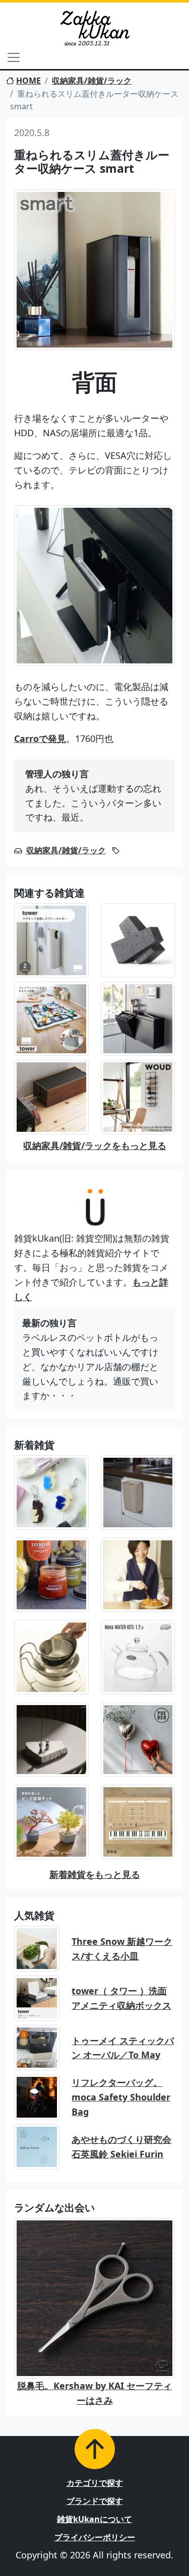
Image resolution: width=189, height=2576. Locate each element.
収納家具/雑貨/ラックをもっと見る (95, 1145)
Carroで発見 (40, 738)
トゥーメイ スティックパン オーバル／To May (123, 2048)
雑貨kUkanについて (94, 2519)
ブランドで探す (95, 2501)
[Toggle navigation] (14, 57)
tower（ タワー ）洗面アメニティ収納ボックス (121, 1998)
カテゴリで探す (95, 2483)
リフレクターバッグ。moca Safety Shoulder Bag (121, 2097)
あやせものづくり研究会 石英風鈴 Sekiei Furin (121, 2147)
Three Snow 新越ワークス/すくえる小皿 (122, 1949)
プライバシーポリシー (95, 2537)
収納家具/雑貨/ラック (92, 81)
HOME (28, 81)
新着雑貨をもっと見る (95, 1874)
